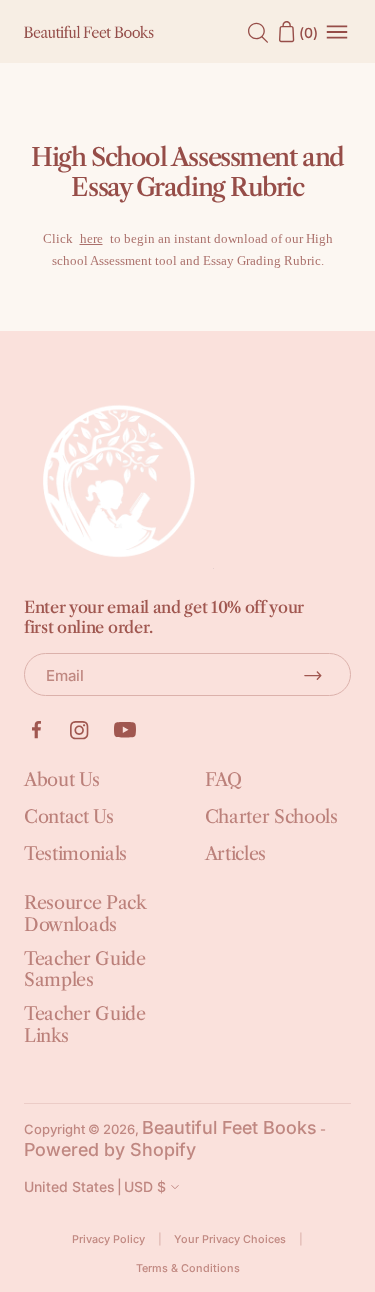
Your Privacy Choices (230, 1239)
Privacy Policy (108, 1239)
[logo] (89, 32)
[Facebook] (36, 730)
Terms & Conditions (188, 1268)
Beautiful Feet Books (229, 1127)
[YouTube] (125, 730)
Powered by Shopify (110, 1149)
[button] (103, 1187)
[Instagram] (79, 730)
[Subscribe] (313, 675)
